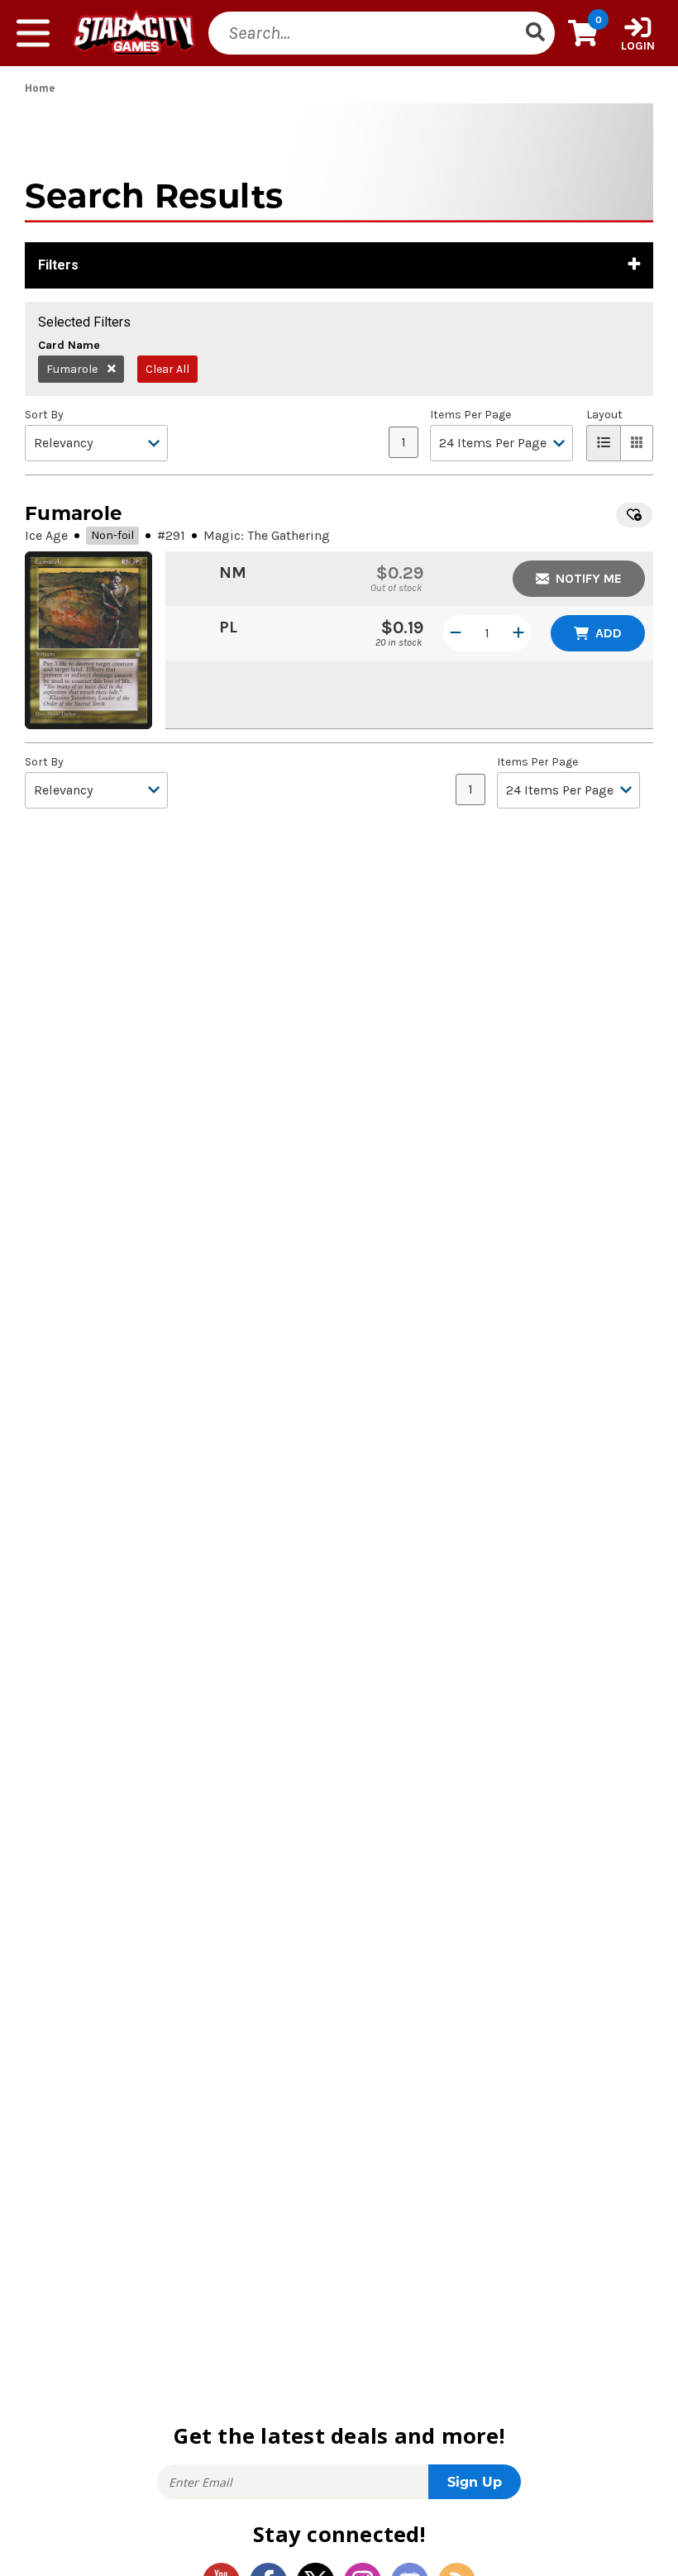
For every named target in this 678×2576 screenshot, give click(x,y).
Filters (58, 265)
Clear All (167, 369)
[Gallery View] (637, 443)
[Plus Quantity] (518, 633)
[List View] (604, 443)
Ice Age (46, 535)
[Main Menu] (33, 33)
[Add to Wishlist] (634, 515)
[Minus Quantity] (456, 633)
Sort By (44, 415)
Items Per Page (470, 415)
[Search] (535, 33)
